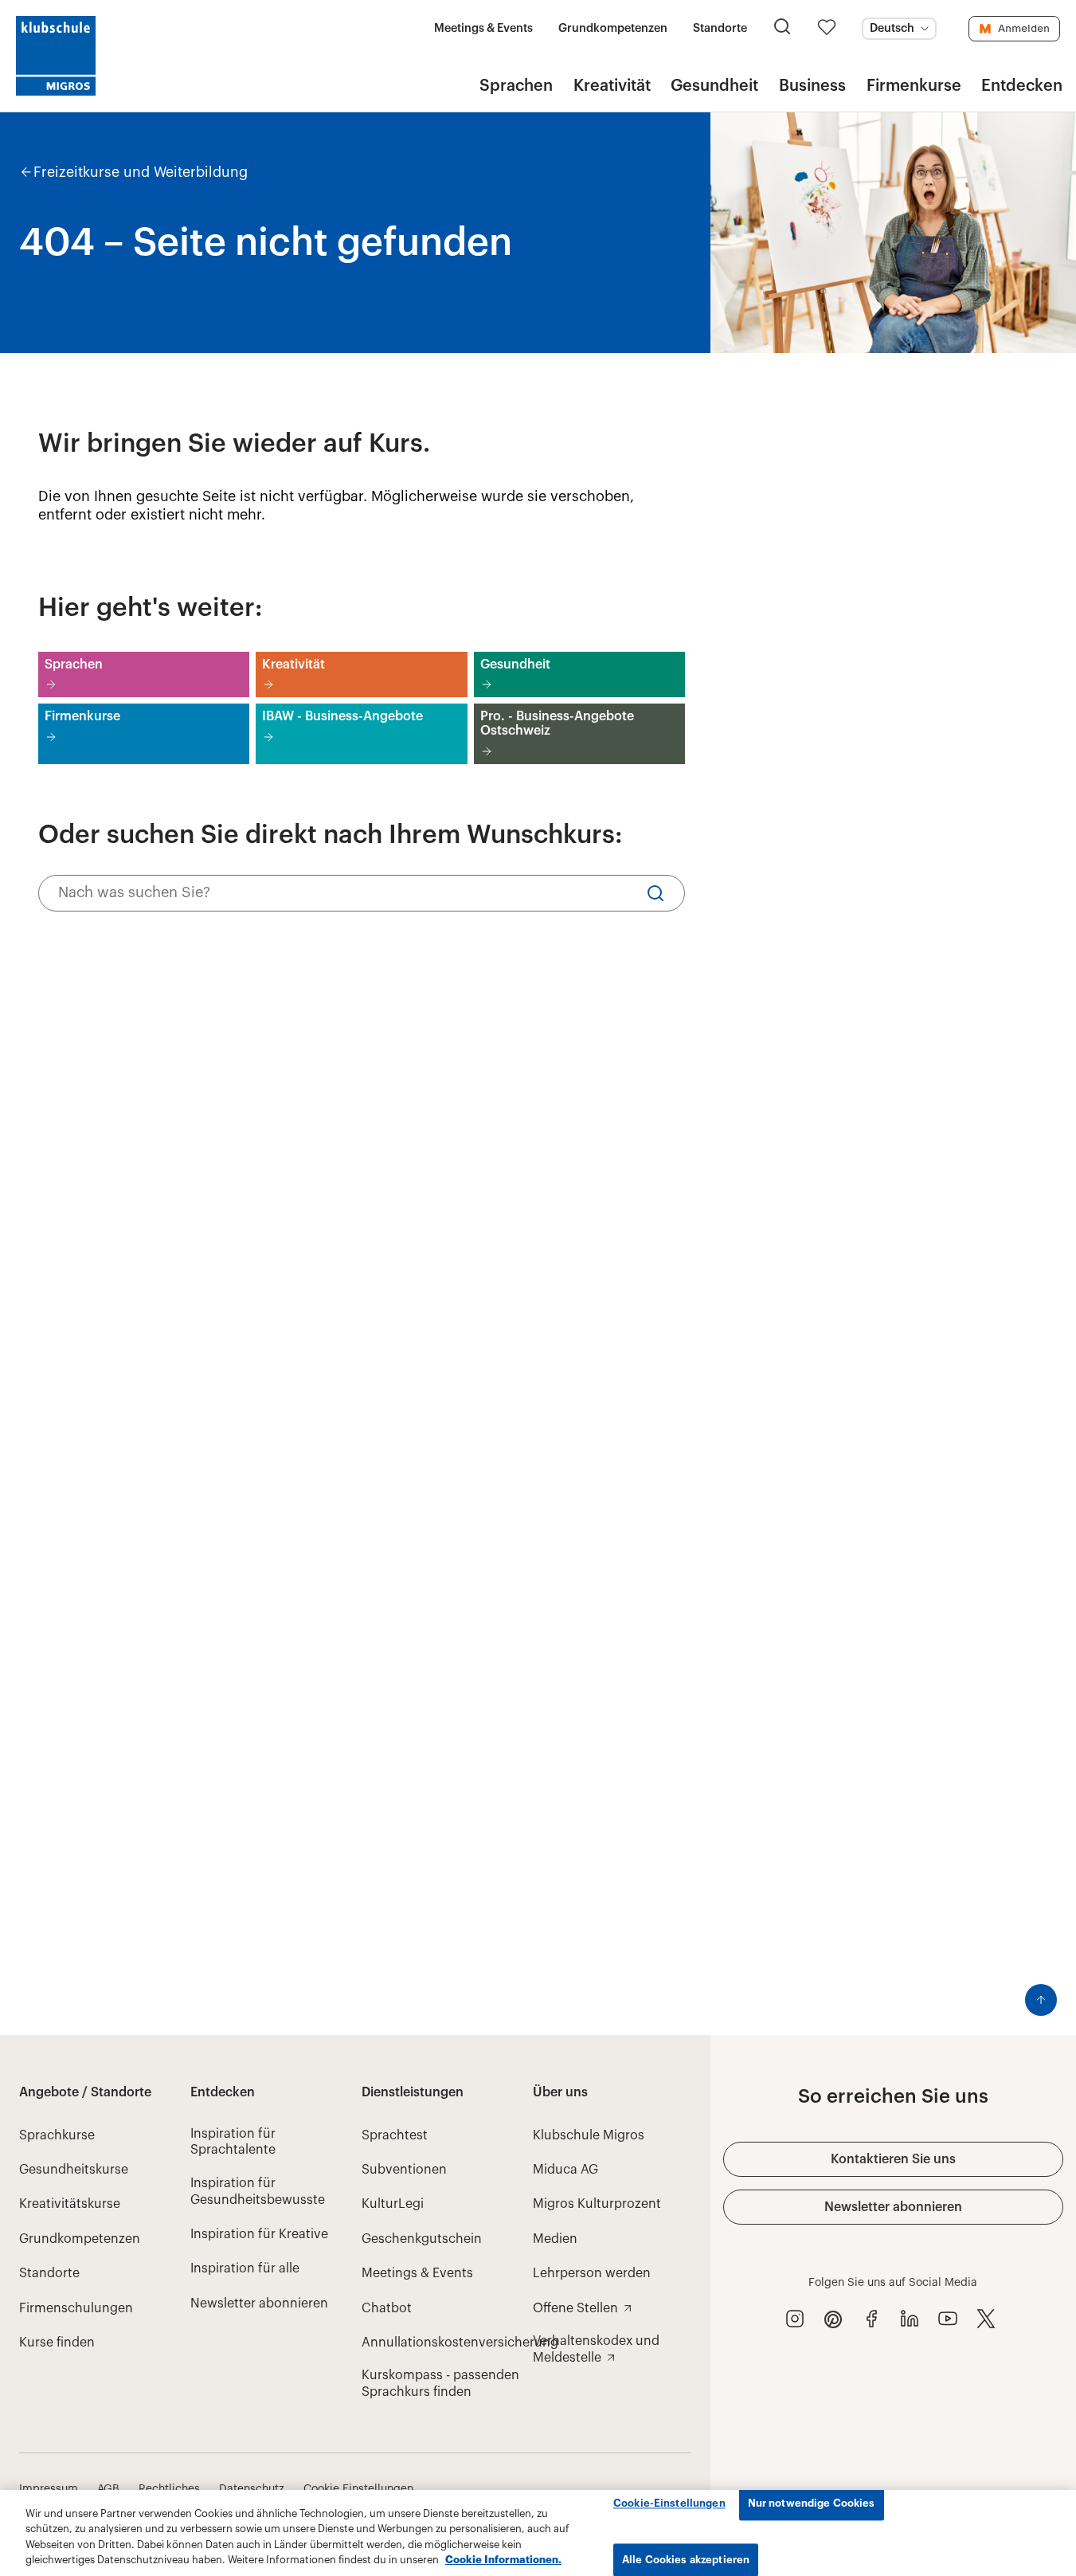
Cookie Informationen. (503, 2560)
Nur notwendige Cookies (812, 2503)
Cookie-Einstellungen (669, 2503)
